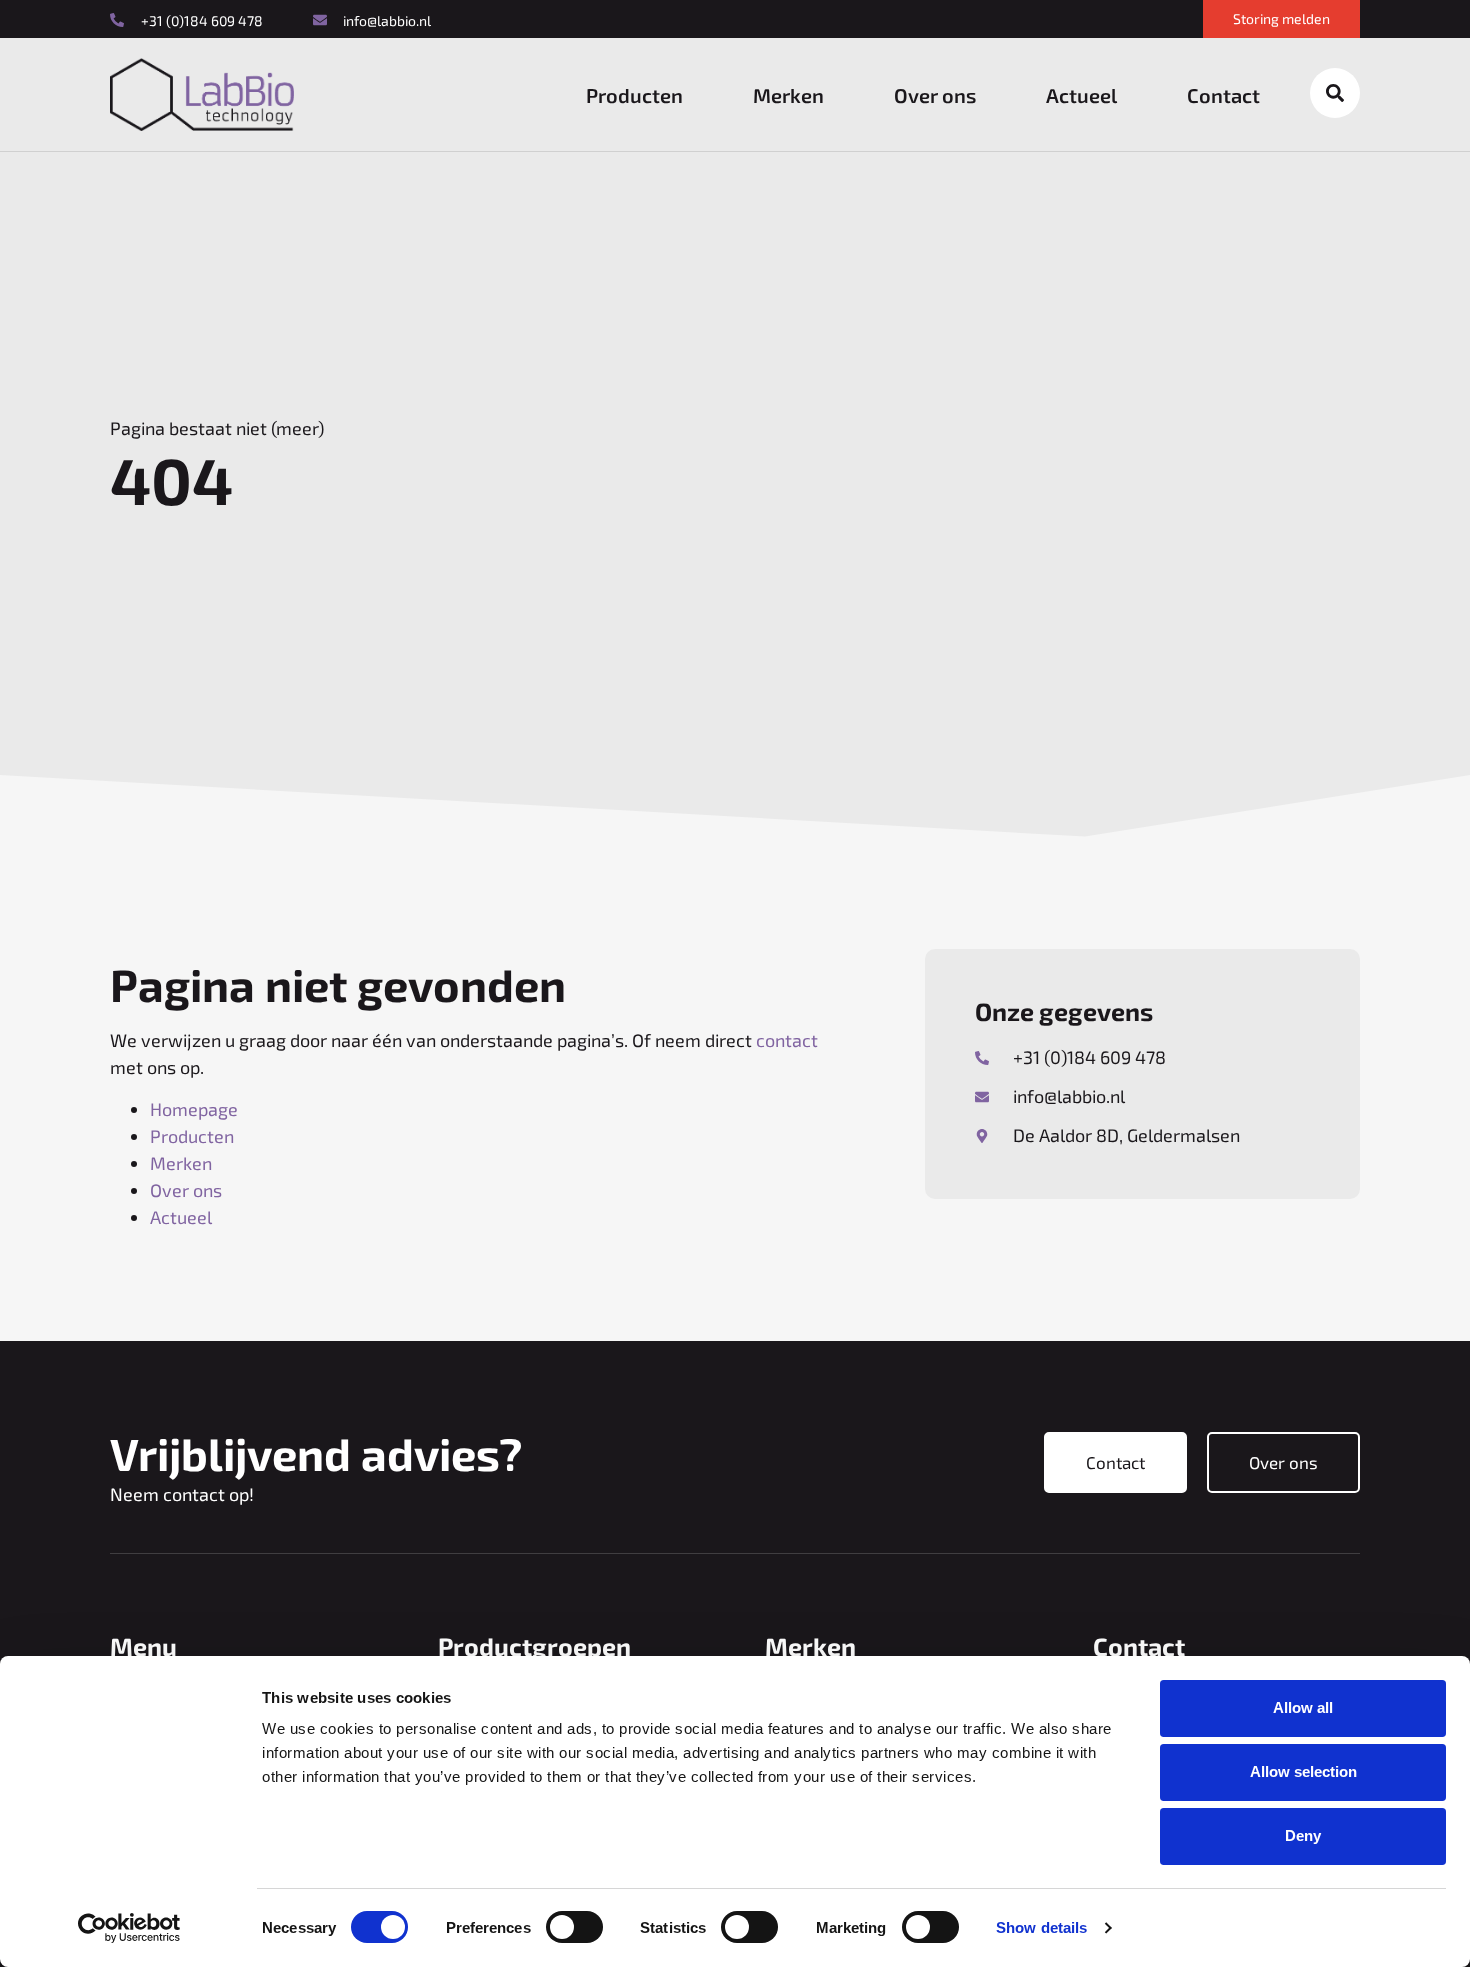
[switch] (574, 1927)
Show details (1041, 1927)
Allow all (1303, 1707)
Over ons (935, 95)
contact (787, 1040)
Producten (634, 95)
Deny (1303, 1835)
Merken (788, 95)
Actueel (1081, 95)
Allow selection (1303, 1771)
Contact (1223, 95)
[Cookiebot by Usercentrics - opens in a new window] (129, 1928)
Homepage (194, 1109)
